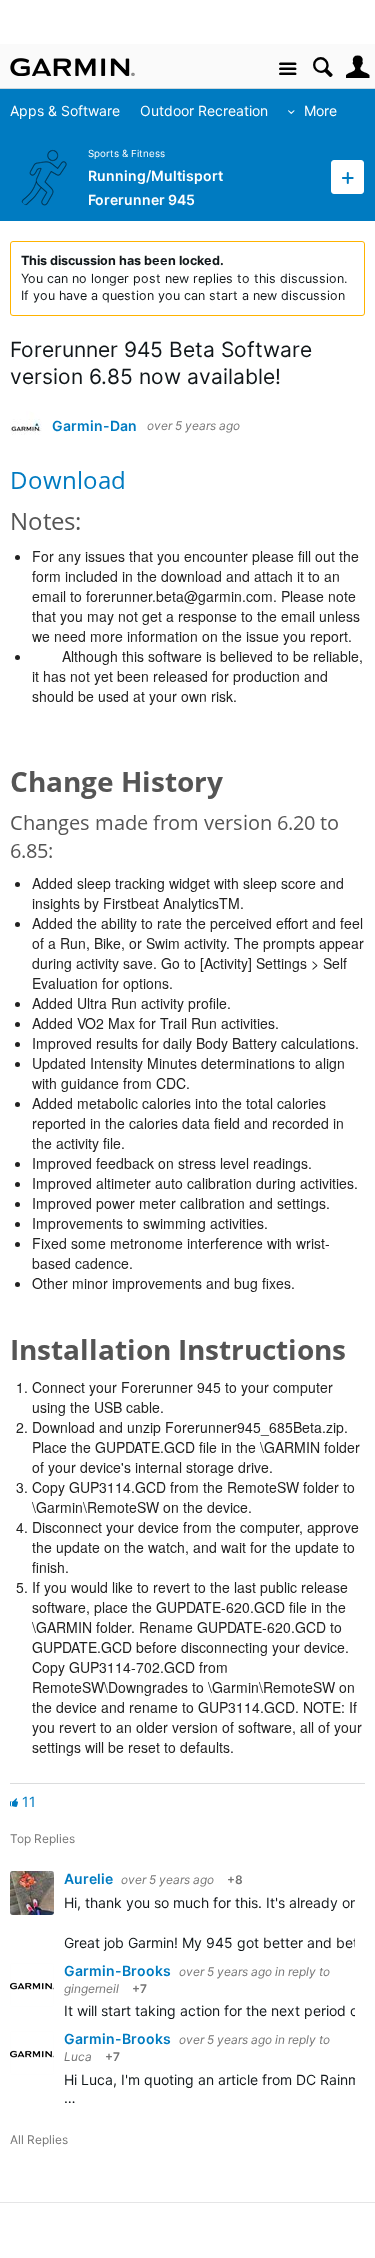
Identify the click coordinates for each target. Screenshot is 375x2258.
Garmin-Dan (94, 426)
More (320, 110)
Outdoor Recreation (204, 110)
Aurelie (90, 1878)
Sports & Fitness (126, 153)
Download (68, 479)
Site (287, 69)
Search (322, 67)
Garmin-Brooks (119, 1970)
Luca (78, 2056)
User (357, 67)
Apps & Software (65, 110)
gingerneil (91, 1988)
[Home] (72, 67)
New (347, 176)
